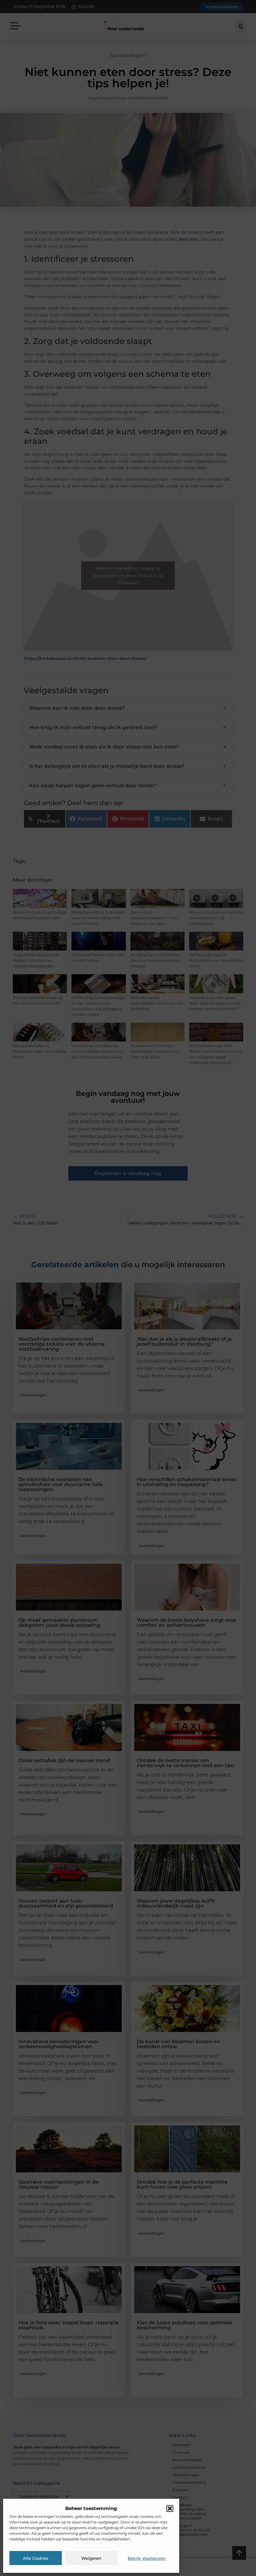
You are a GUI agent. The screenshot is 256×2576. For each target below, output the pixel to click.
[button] (170, 2508)
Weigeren (91, 2558)
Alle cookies (36, 2558)
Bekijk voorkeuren (147, 2558)
